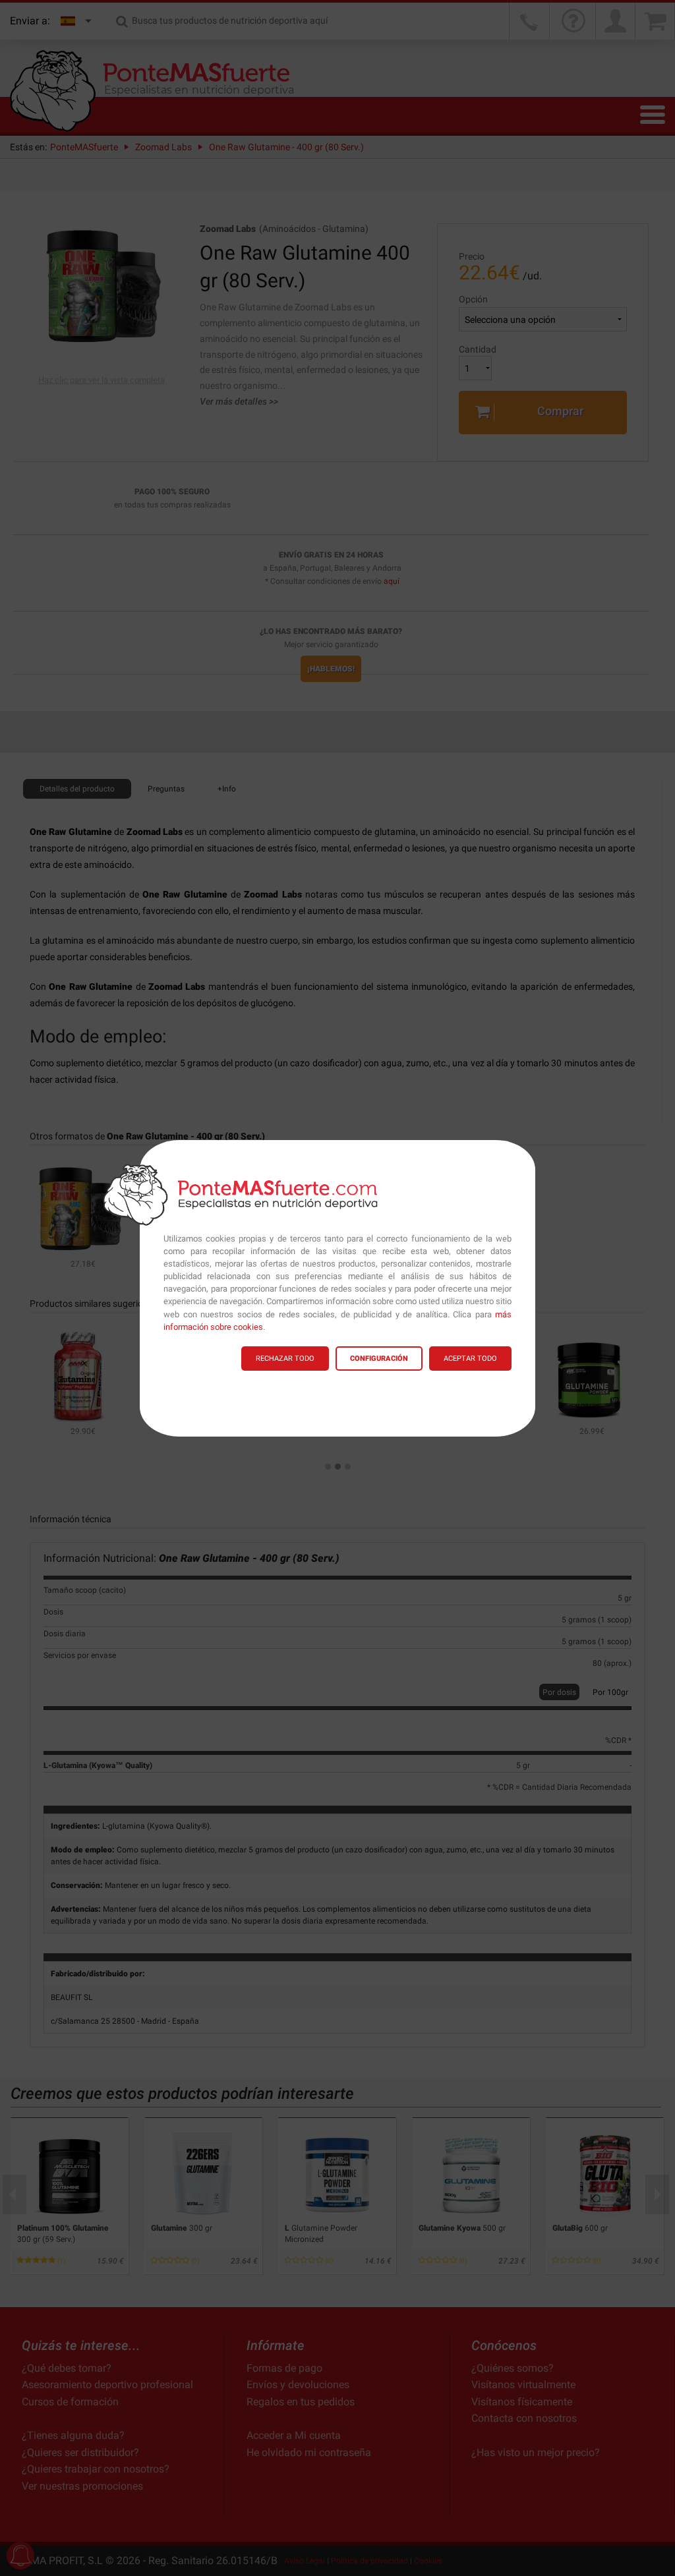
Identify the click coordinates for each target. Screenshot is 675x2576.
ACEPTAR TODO (470, 1359)
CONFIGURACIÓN (379, 1359)
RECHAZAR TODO (285, 1359)
